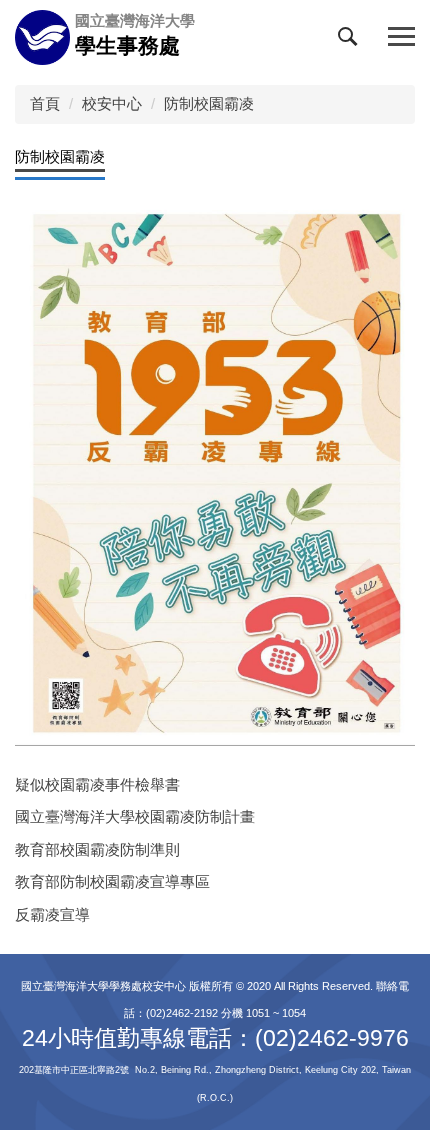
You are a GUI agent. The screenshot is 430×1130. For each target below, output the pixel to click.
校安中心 (112, 103)
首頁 (45, 103)
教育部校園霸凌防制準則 (97, 849)
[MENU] (401, 37)
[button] (352, 41)
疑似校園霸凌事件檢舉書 (97, 784)
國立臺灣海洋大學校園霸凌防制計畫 (135, 816)
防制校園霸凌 (209, 103)
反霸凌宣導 (52, 914)
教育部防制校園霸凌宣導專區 (112, 881)
